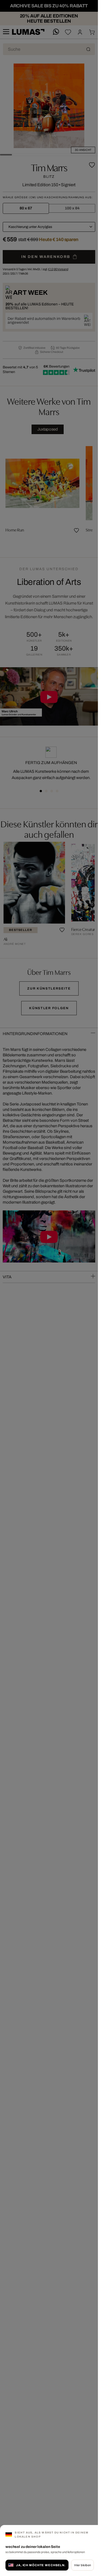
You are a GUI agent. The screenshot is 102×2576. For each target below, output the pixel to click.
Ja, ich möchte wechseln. (41, 2565)
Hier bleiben (83, 2565)
